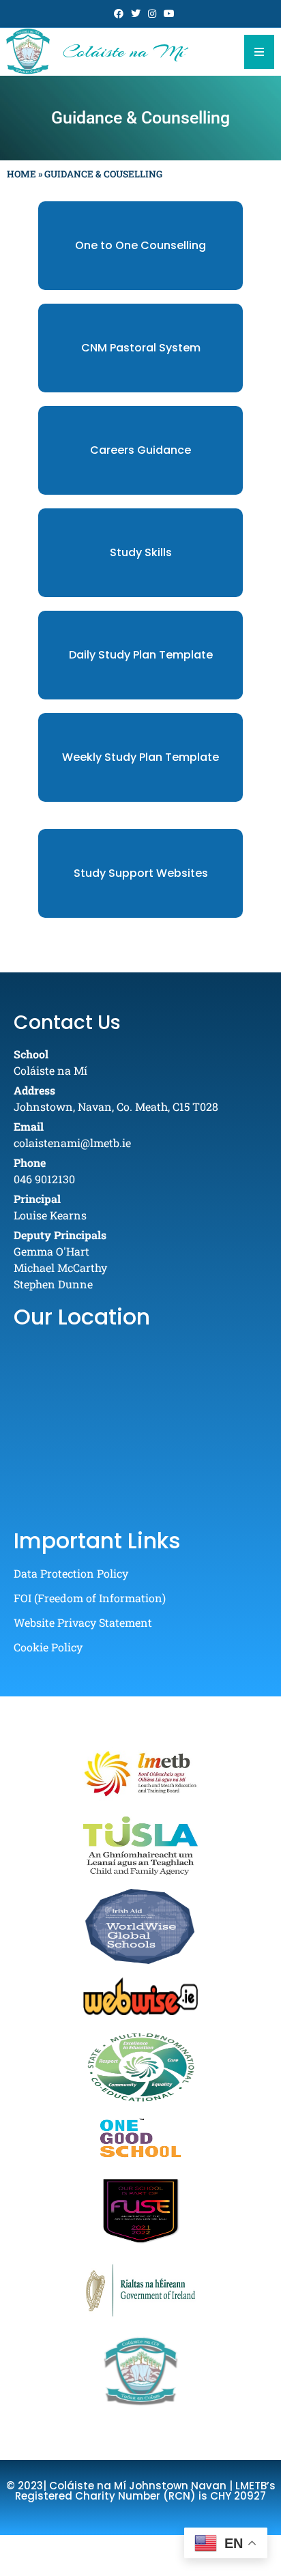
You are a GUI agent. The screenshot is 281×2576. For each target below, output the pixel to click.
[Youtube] (169, 14)
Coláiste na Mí (124, 51)
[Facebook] (119, 14)
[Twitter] (136, 14)
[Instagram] (153, 14)
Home (21, 174)
